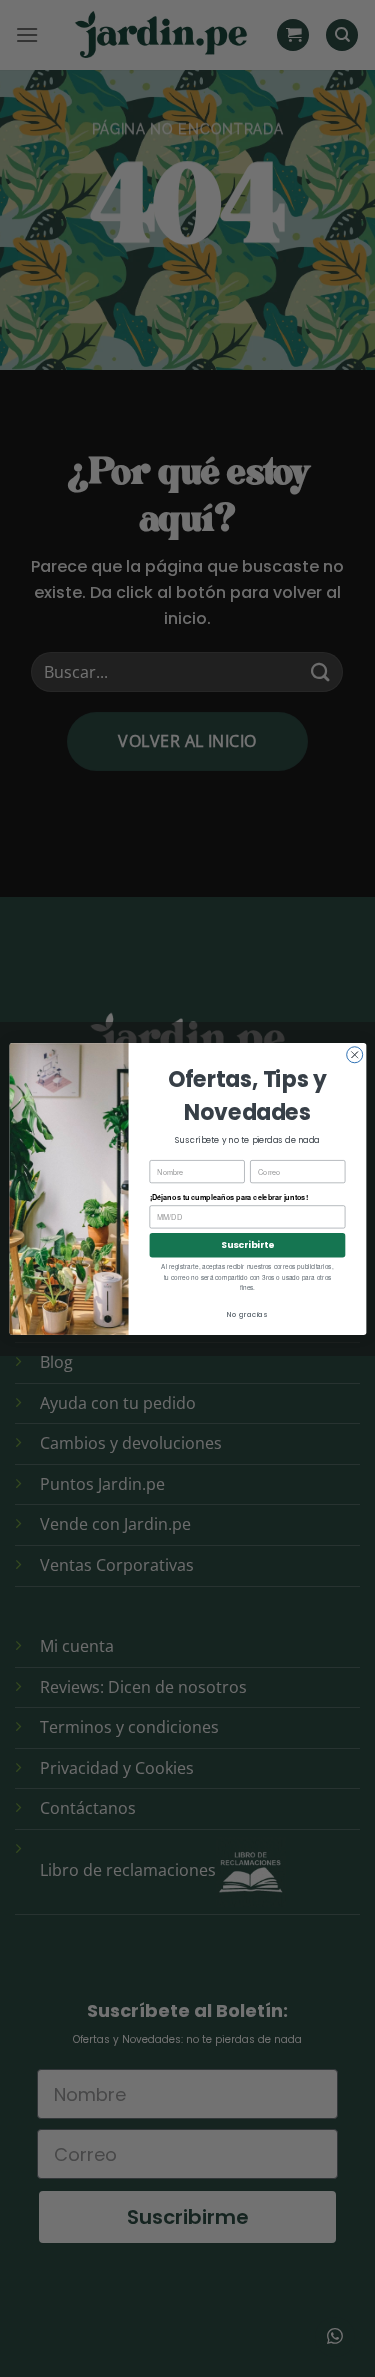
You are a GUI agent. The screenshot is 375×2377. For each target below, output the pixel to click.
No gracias (247, 1314)
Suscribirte (247, 1244)
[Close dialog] (354, 1054)
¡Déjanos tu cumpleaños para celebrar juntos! (228, 1197)
